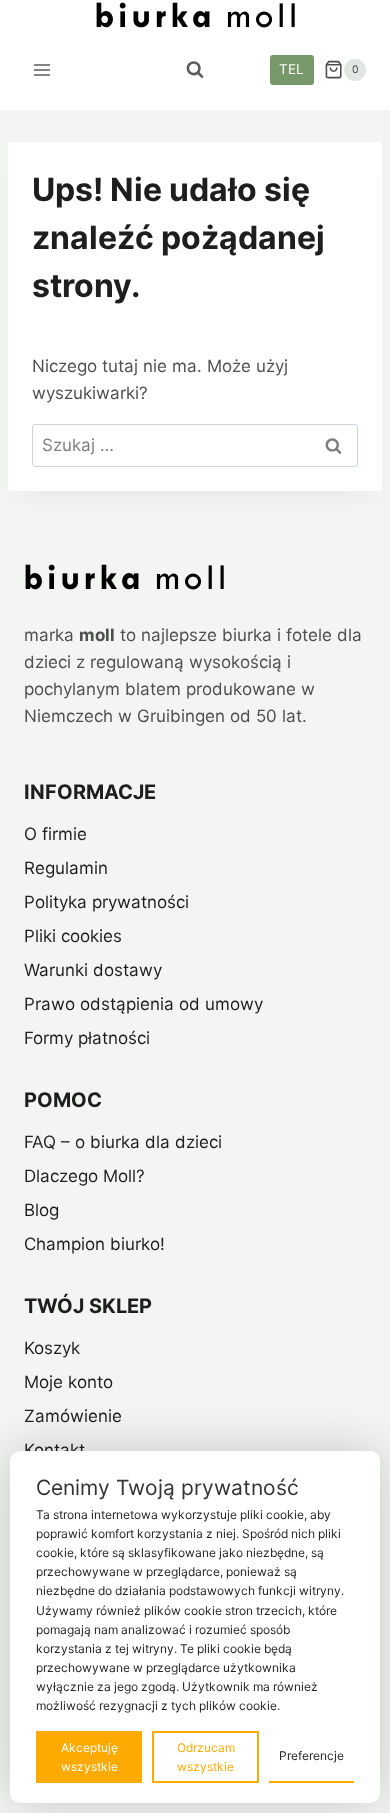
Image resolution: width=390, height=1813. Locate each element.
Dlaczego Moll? (84, 1176)
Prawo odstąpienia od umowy (143, 1004)
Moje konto (68, 1382)
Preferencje (311, 1755)
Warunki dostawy (93, 970)
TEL (291, 69)
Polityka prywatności (106, 902)
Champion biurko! (94, 1244)
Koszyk (52, 1348)
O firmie (55, 834)
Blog (41, 1210)
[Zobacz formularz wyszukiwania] (195, 70)
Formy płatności (87, 1038)
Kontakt (54, 1450)
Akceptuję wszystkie (89, 1757)
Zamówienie (73, 1416)
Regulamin (66, 868)
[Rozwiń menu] (42, 69)
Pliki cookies (73, 936)
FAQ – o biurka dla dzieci (123, 1142)
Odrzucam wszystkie (206, 1757)
